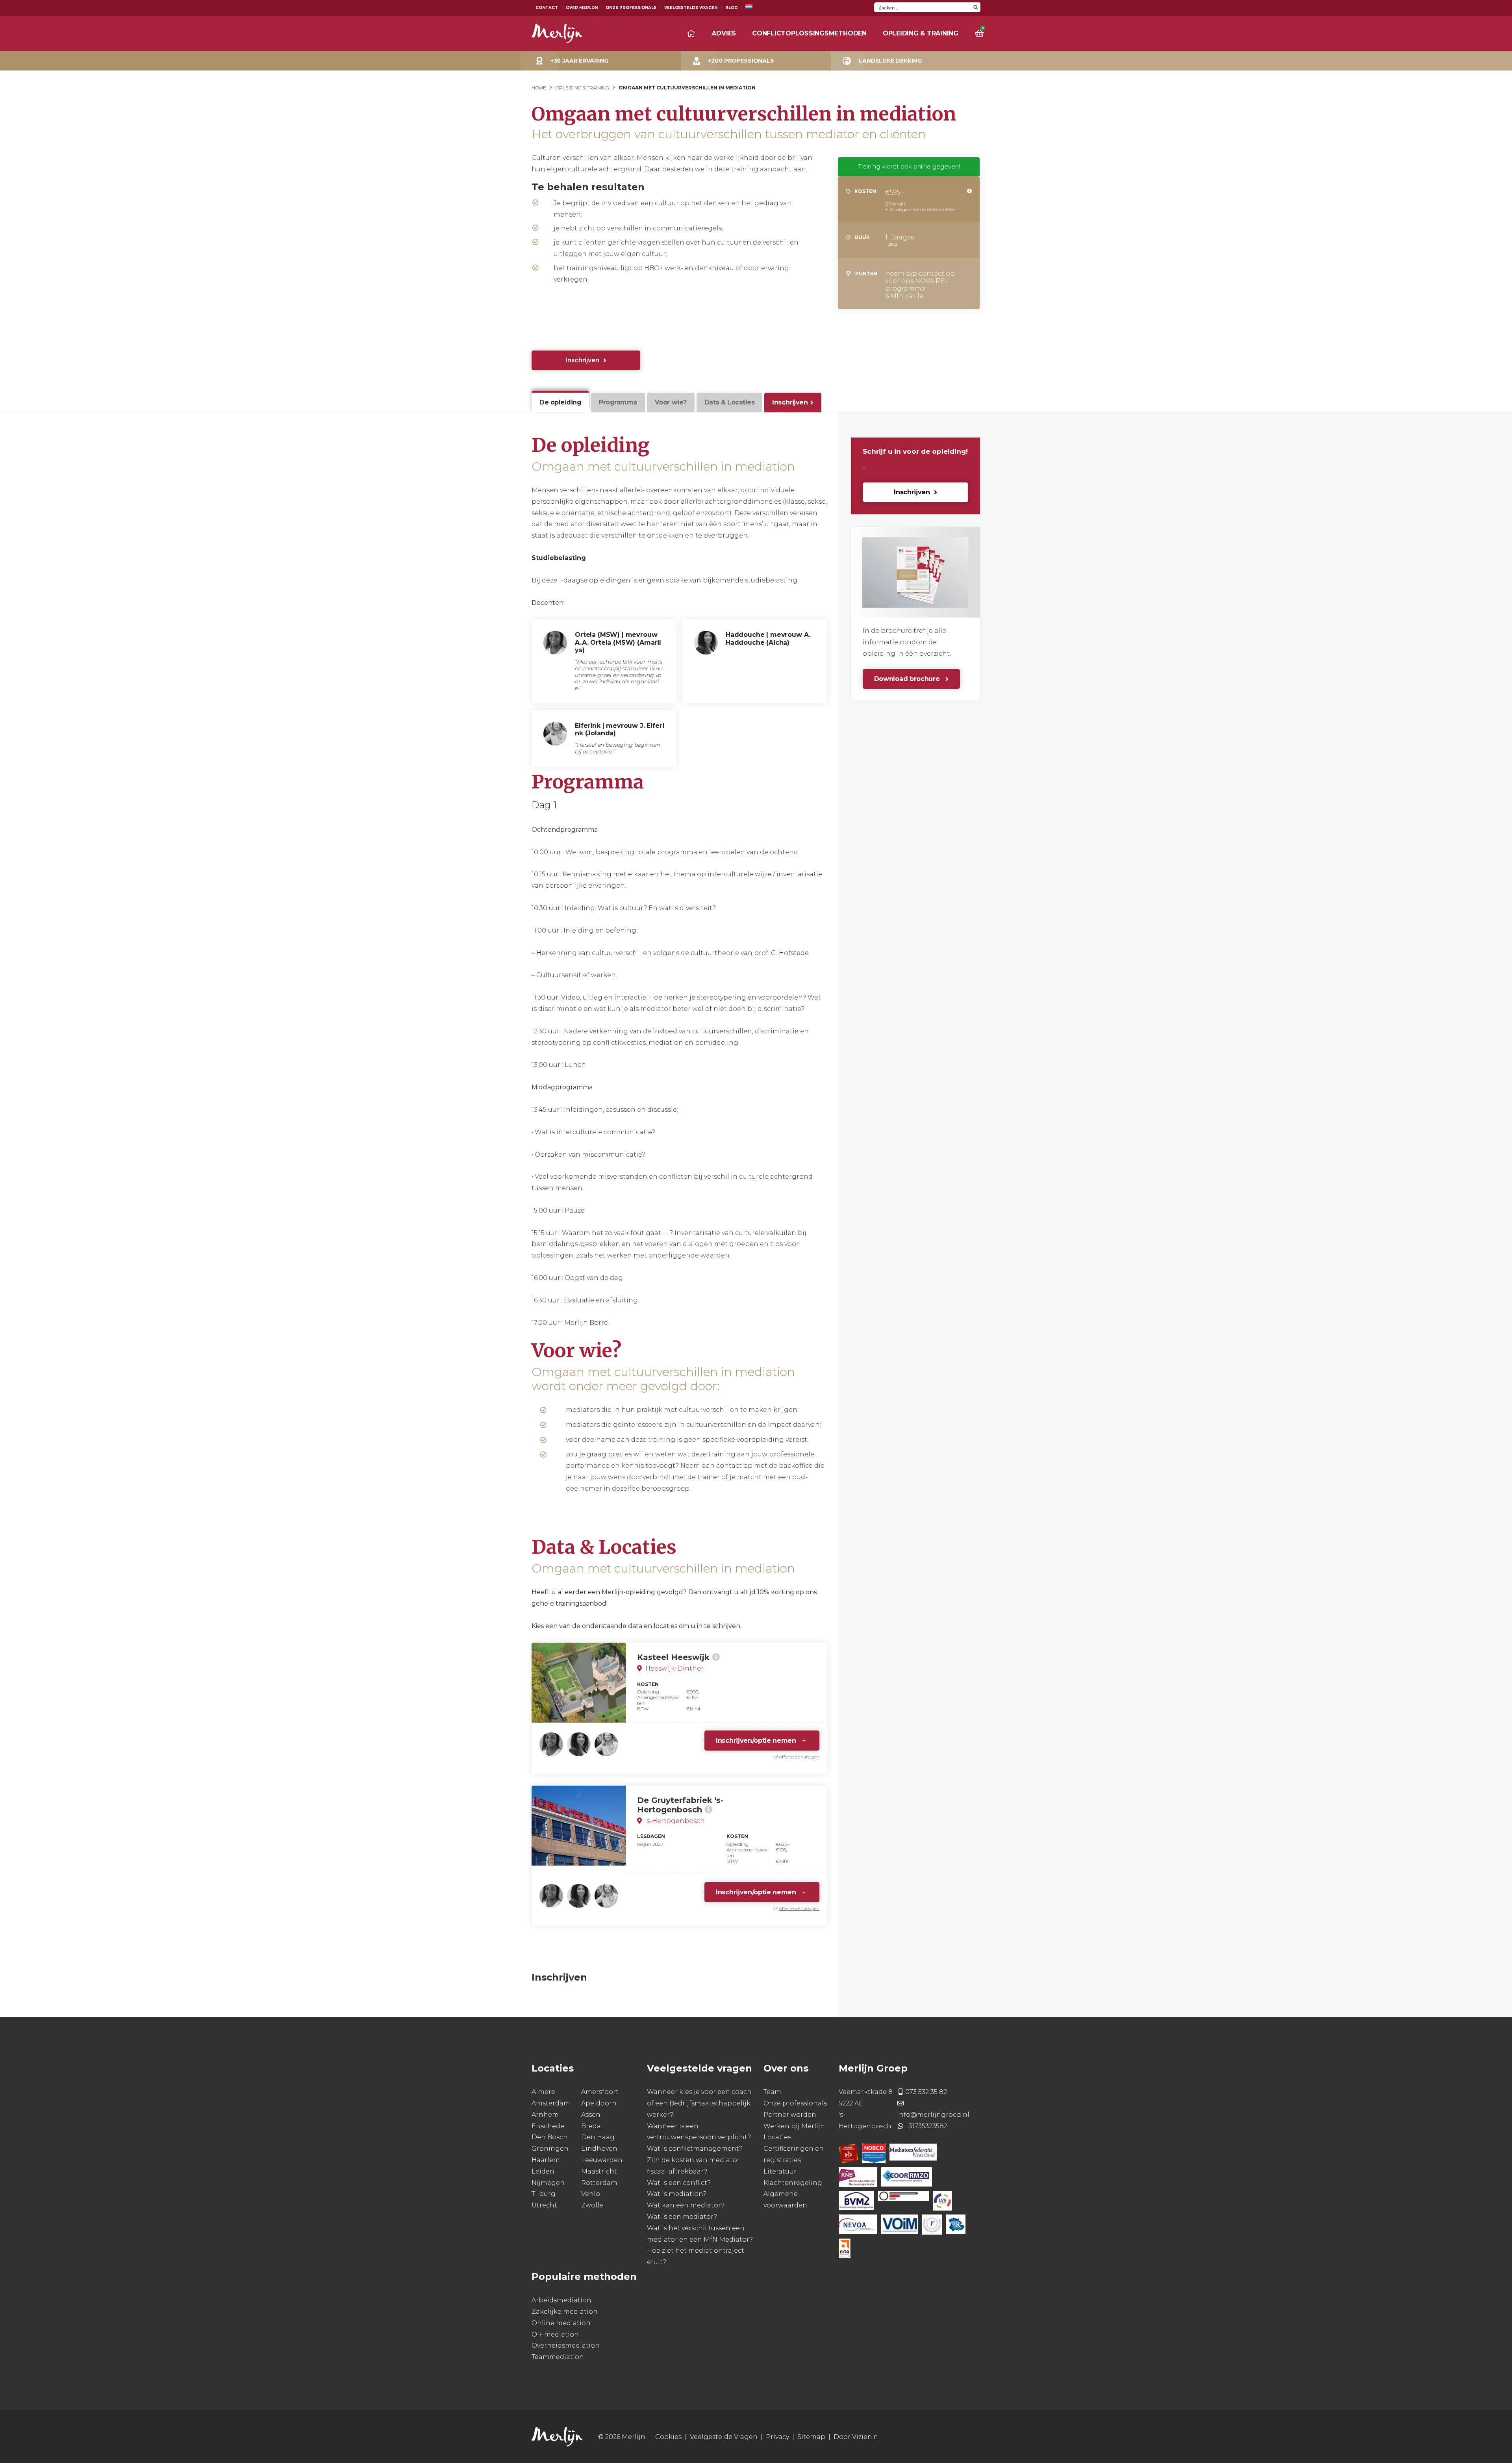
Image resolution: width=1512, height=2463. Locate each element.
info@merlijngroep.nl (933, 2115)
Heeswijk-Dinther (674, 1668)
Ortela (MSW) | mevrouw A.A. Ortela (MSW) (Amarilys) (618, 642)
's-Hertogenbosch (674, 1821)
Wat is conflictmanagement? (695, 2149)
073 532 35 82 (926, 2092)
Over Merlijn (582, 8)
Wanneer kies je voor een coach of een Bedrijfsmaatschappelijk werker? (699, 2104)
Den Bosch (550, 2138)
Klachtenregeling (793, 2183)
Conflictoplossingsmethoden (809, 33)
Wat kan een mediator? (686, 2206)
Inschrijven (582, 360)
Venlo (591, 2194)
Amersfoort (600, 2092)
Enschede (548, 2126)
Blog (731, 8)
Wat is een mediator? (682, 2217)
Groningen (550, 2149)
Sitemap (811, 2437)
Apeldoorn (599, 2103)
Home (539, 88)
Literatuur (780, 2171)
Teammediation (558, 2357)
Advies (724, 33)
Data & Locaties (730, 402)
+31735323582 (926, 2126)
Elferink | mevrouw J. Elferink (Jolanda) (620, 729)
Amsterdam (551, 2103)
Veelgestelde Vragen (691, 8)
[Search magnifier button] (976, 7)
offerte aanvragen (799, 1757)
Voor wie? (671, 402)
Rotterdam (599, 2183)
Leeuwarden (602, 2160)
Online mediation (561, 2323)
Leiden (543, 2171)
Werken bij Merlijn (794, 2126)
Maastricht (599, 2171)
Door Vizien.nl (857, 2437)
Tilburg (544, 2194)
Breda (591, 2126)
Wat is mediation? (677, 2194)
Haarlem (546, 2160)
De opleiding (560, 402)
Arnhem (545, 2115)
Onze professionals (795, 2103)
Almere (543, 2092)
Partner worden (790, 2115)
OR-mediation (555, 2334)
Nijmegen (548, 2183)
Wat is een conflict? (679, 2183)
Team (772, 2092)
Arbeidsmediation (561, 2300)
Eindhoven (599, 2149)
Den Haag (598, 2138)
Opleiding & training (921, 33)
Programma (618, 402)
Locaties (777, 2138)
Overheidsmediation (566, 2346)
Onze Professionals (631, 8)
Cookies (668, 2437)
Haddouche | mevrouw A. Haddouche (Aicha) (768, 638)
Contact (547, 8)
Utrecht (544, 2206)
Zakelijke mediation (565, 2312)
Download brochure (908, 679)
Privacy (777, 2437)
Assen (591, 2115)
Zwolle (592, 2206)
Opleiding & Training (582, 88)
